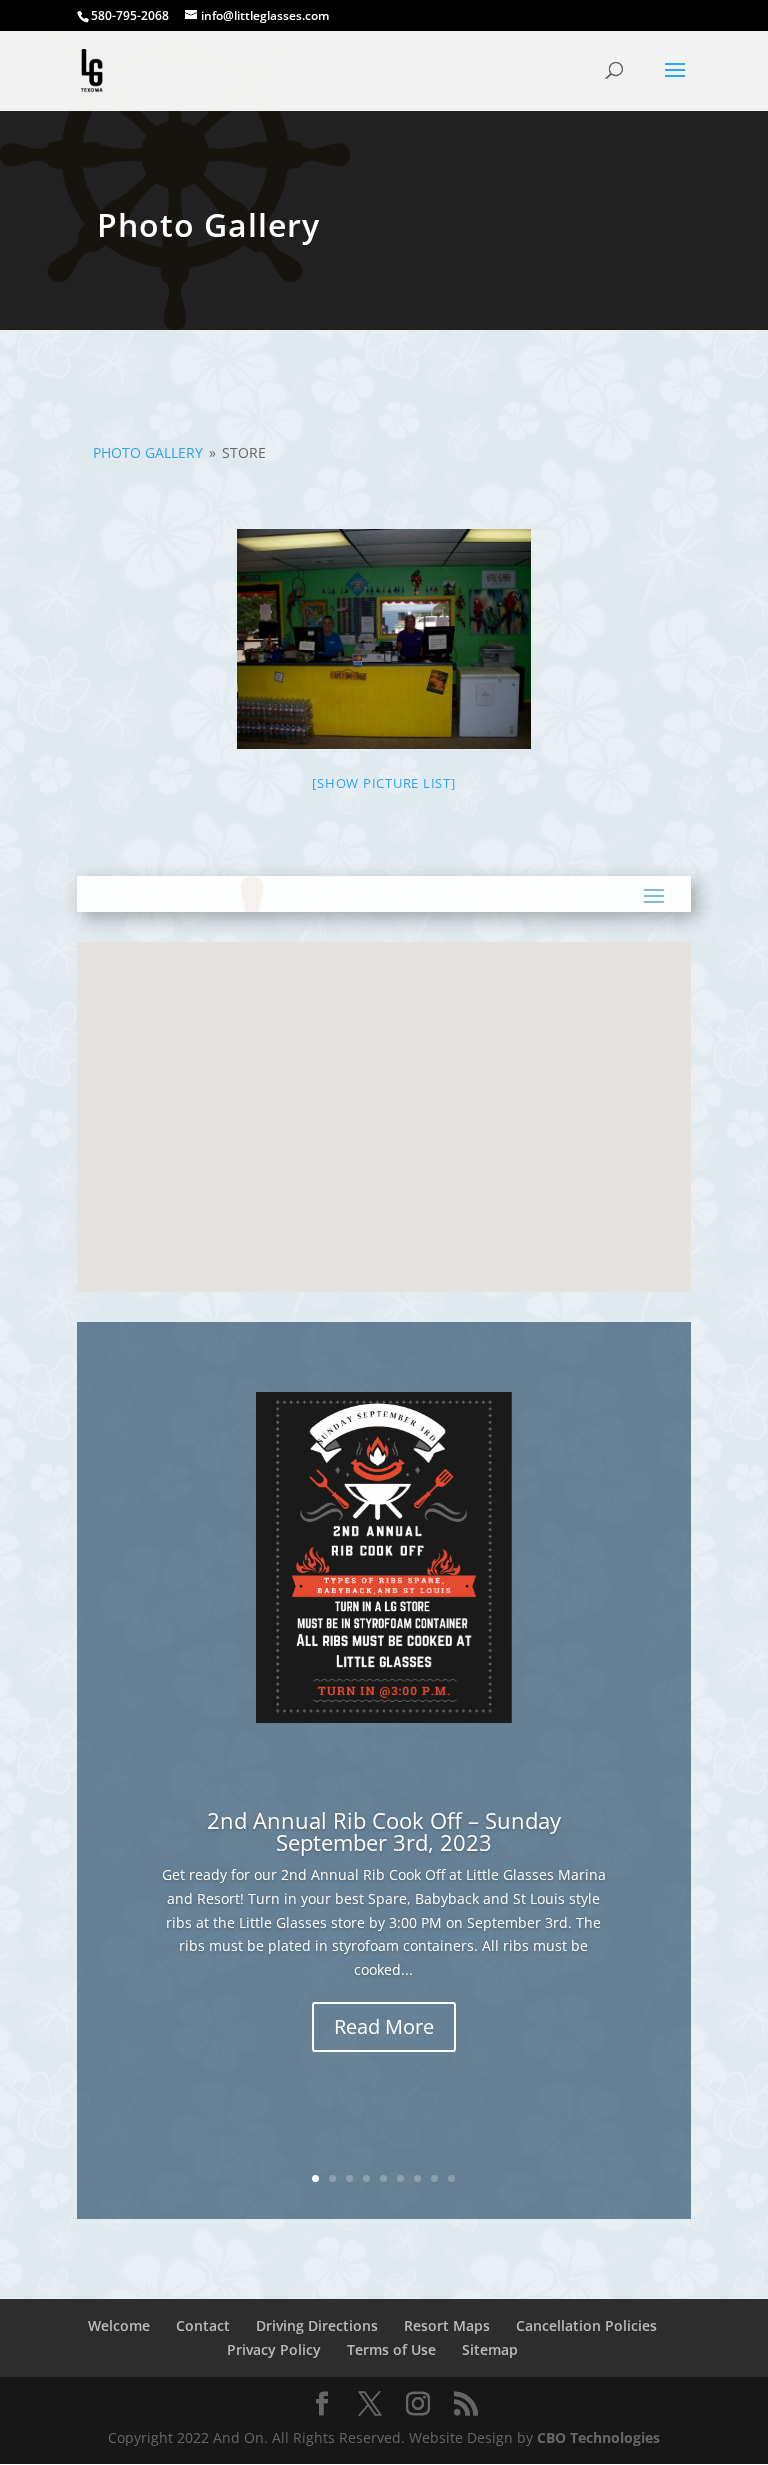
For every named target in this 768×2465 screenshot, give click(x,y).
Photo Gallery (148, 452)
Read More (384, 2026)
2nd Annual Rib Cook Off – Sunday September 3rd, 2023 (384, 1831)
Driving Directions (317, 2325)
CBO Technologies (598, 2437)
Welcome (119, 2325)
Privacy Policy (274, 2349)
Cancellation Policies (586, 2325)
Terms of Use (391, 2349)
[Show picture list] (383, 783)
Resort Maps (447, 2325)
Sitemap (490, 2349)
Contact (203, 2325)
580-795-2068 (130, 15)
